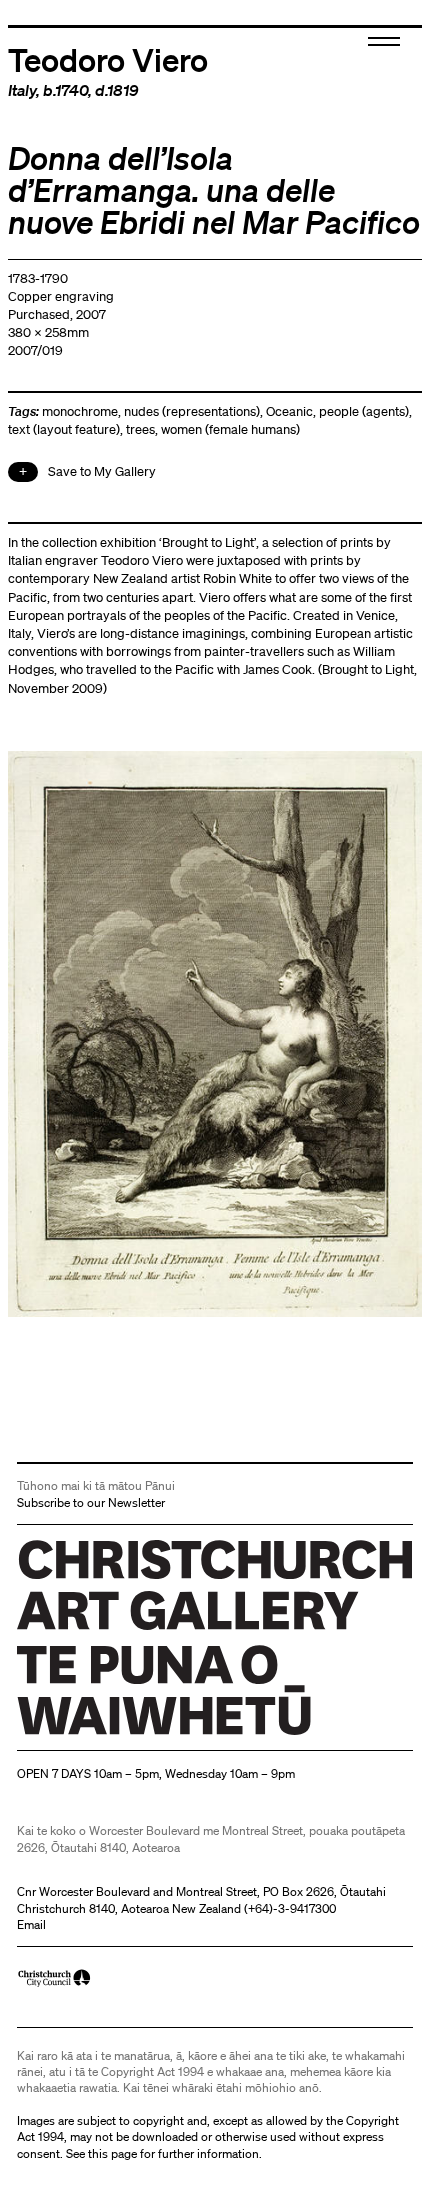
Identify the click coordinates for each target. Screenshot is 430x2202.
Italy (22, 90)
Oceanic (289, 411)
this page (112, 2153)
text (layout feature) (64, 429)
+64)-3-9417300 (292, 1908)
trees (140, 429)
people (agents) (364, 411)
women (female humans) (230, 429)
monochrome (80, 411)
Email (31, 1924)
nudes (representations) (192, 411)
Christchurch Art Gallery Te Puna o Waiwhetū (136, 1734)
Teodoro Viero (108, 59)
